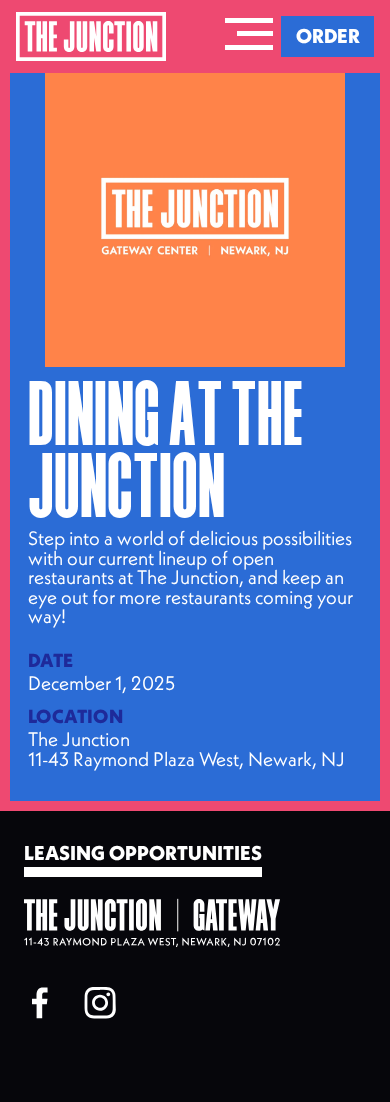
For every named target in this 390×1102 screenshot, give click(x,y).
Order (328, 35)
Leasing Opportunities (143, 854)
